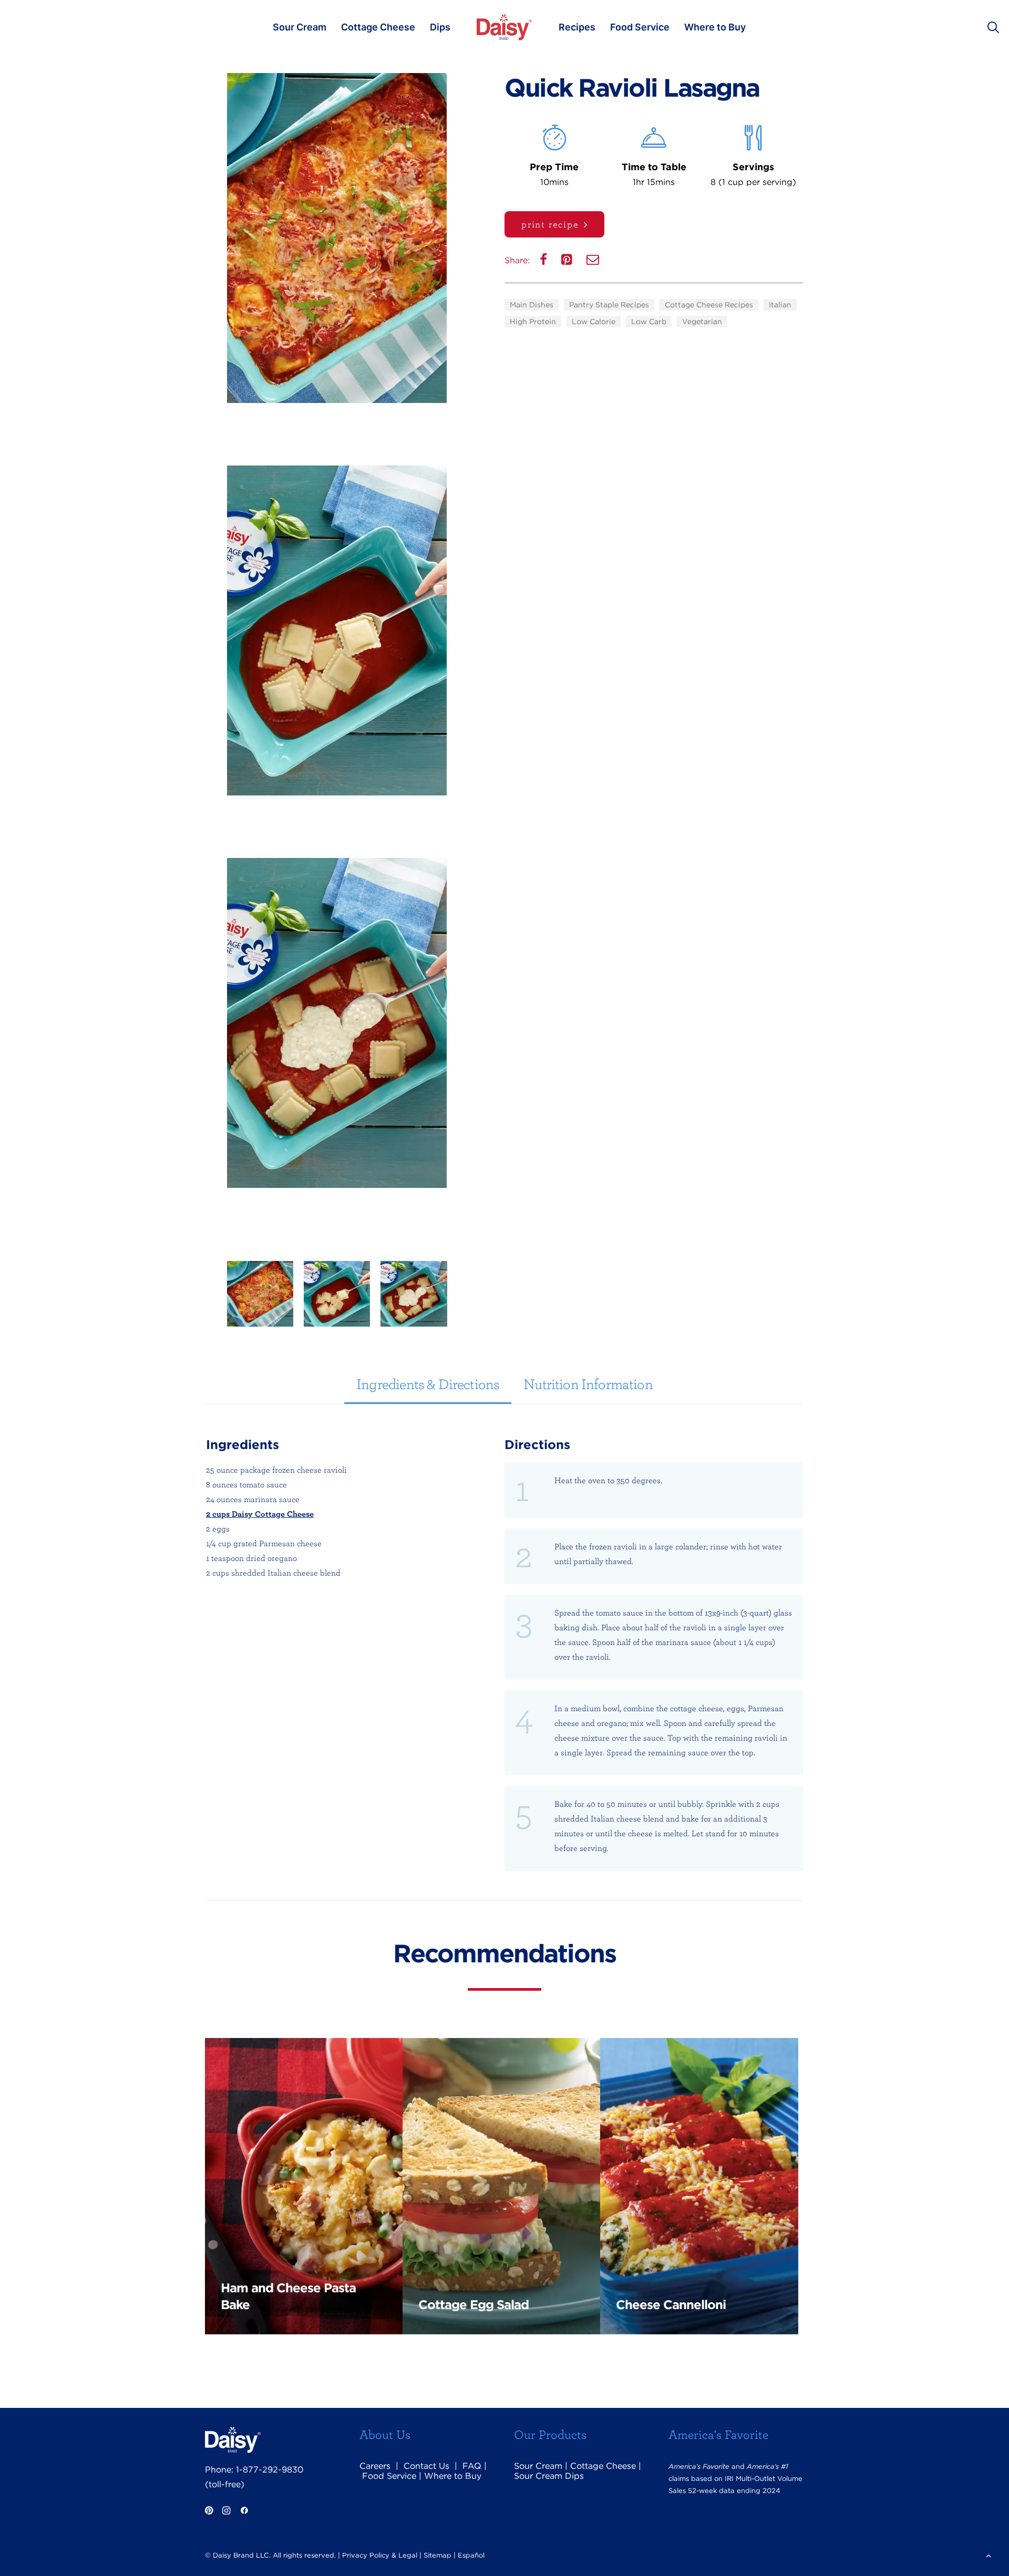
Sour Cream (300, 27)
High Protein (533, 322)
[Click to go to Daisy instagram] (226, 2512)
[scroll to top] (989, 2555)
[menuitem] (300, 27)
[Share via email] (594, 262)
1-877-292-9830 (270, 2470)
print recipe (550, 224)
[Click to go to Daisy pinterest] (209, 2512)
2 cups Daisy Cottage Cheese (260, 1514)
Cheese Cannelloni (671, 2305)
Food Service (640, 27)
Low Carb (649, 322)
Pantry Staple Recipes (609, 305)
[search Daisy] (998, 27)
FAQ (472, 2466)
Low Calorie (594, 322)
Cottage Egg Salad (473, 2305)
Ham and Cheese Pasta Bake (288, 2296)
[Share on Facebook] (544, 262)
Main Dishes (532, 305)
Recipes (577, 27)
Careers (375, 2466)
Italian (780, 305)
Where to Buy (715, 27)
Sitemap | (440, 2555)
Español (471, 2555)
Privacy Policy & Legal (380, 2555)
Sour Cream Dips (549, 2476)
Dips (440, 27)
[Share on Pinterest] (568, 262)
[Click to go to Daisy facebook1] (244, 2512)
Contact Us (426, 2466)
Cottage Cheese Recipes (709, 305)
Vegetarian (702, 322)
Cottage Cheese (378, 27)
